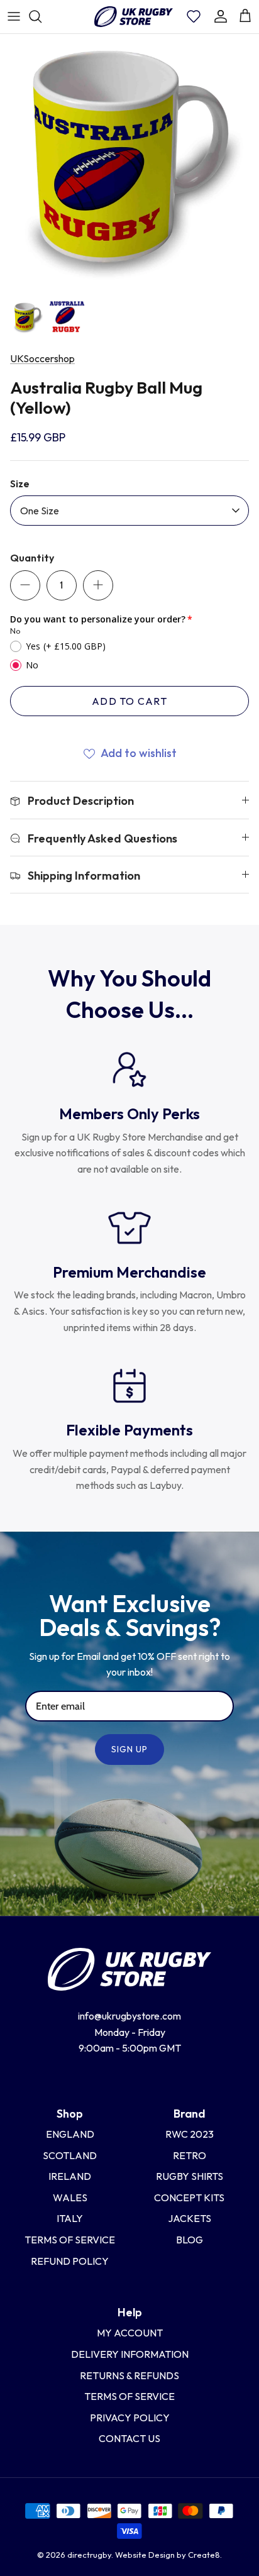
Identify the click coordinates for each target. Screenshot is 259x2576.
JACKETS (190, 2218)
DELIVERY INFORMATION (130, 2354)
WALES (70, 2197)
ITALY (70, 2218)
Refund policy (70, 2261)
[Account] (221, 16)
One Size (40, 511)
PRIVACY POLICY (130, 2418)
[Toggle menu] (14, 16)
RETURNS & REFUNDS (129, 2375)
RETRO (190, 2155)
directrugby (89, 2555)
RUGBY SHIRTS (190, 2176)
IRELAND (70, 2176)
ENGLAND (70, 2134)
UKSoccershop (42, 358)
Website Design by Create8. (168, 2555)
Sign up (130, 1749)
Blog (190, 2240)
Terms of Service (70, 2240)
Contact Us (129, 2438)
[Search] (41, 16)
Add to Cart (129, 701)
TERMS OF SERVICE (129, 2396)
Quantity (32, 558)
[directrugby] (133, 17)
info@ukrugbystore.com (129, 2016)
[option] (129, 163)
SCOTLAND (70, 2155)
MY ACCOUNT (130, 2333)
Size (20, 484)
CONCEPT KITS (189, 2197)
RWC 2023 (190, 2134)
